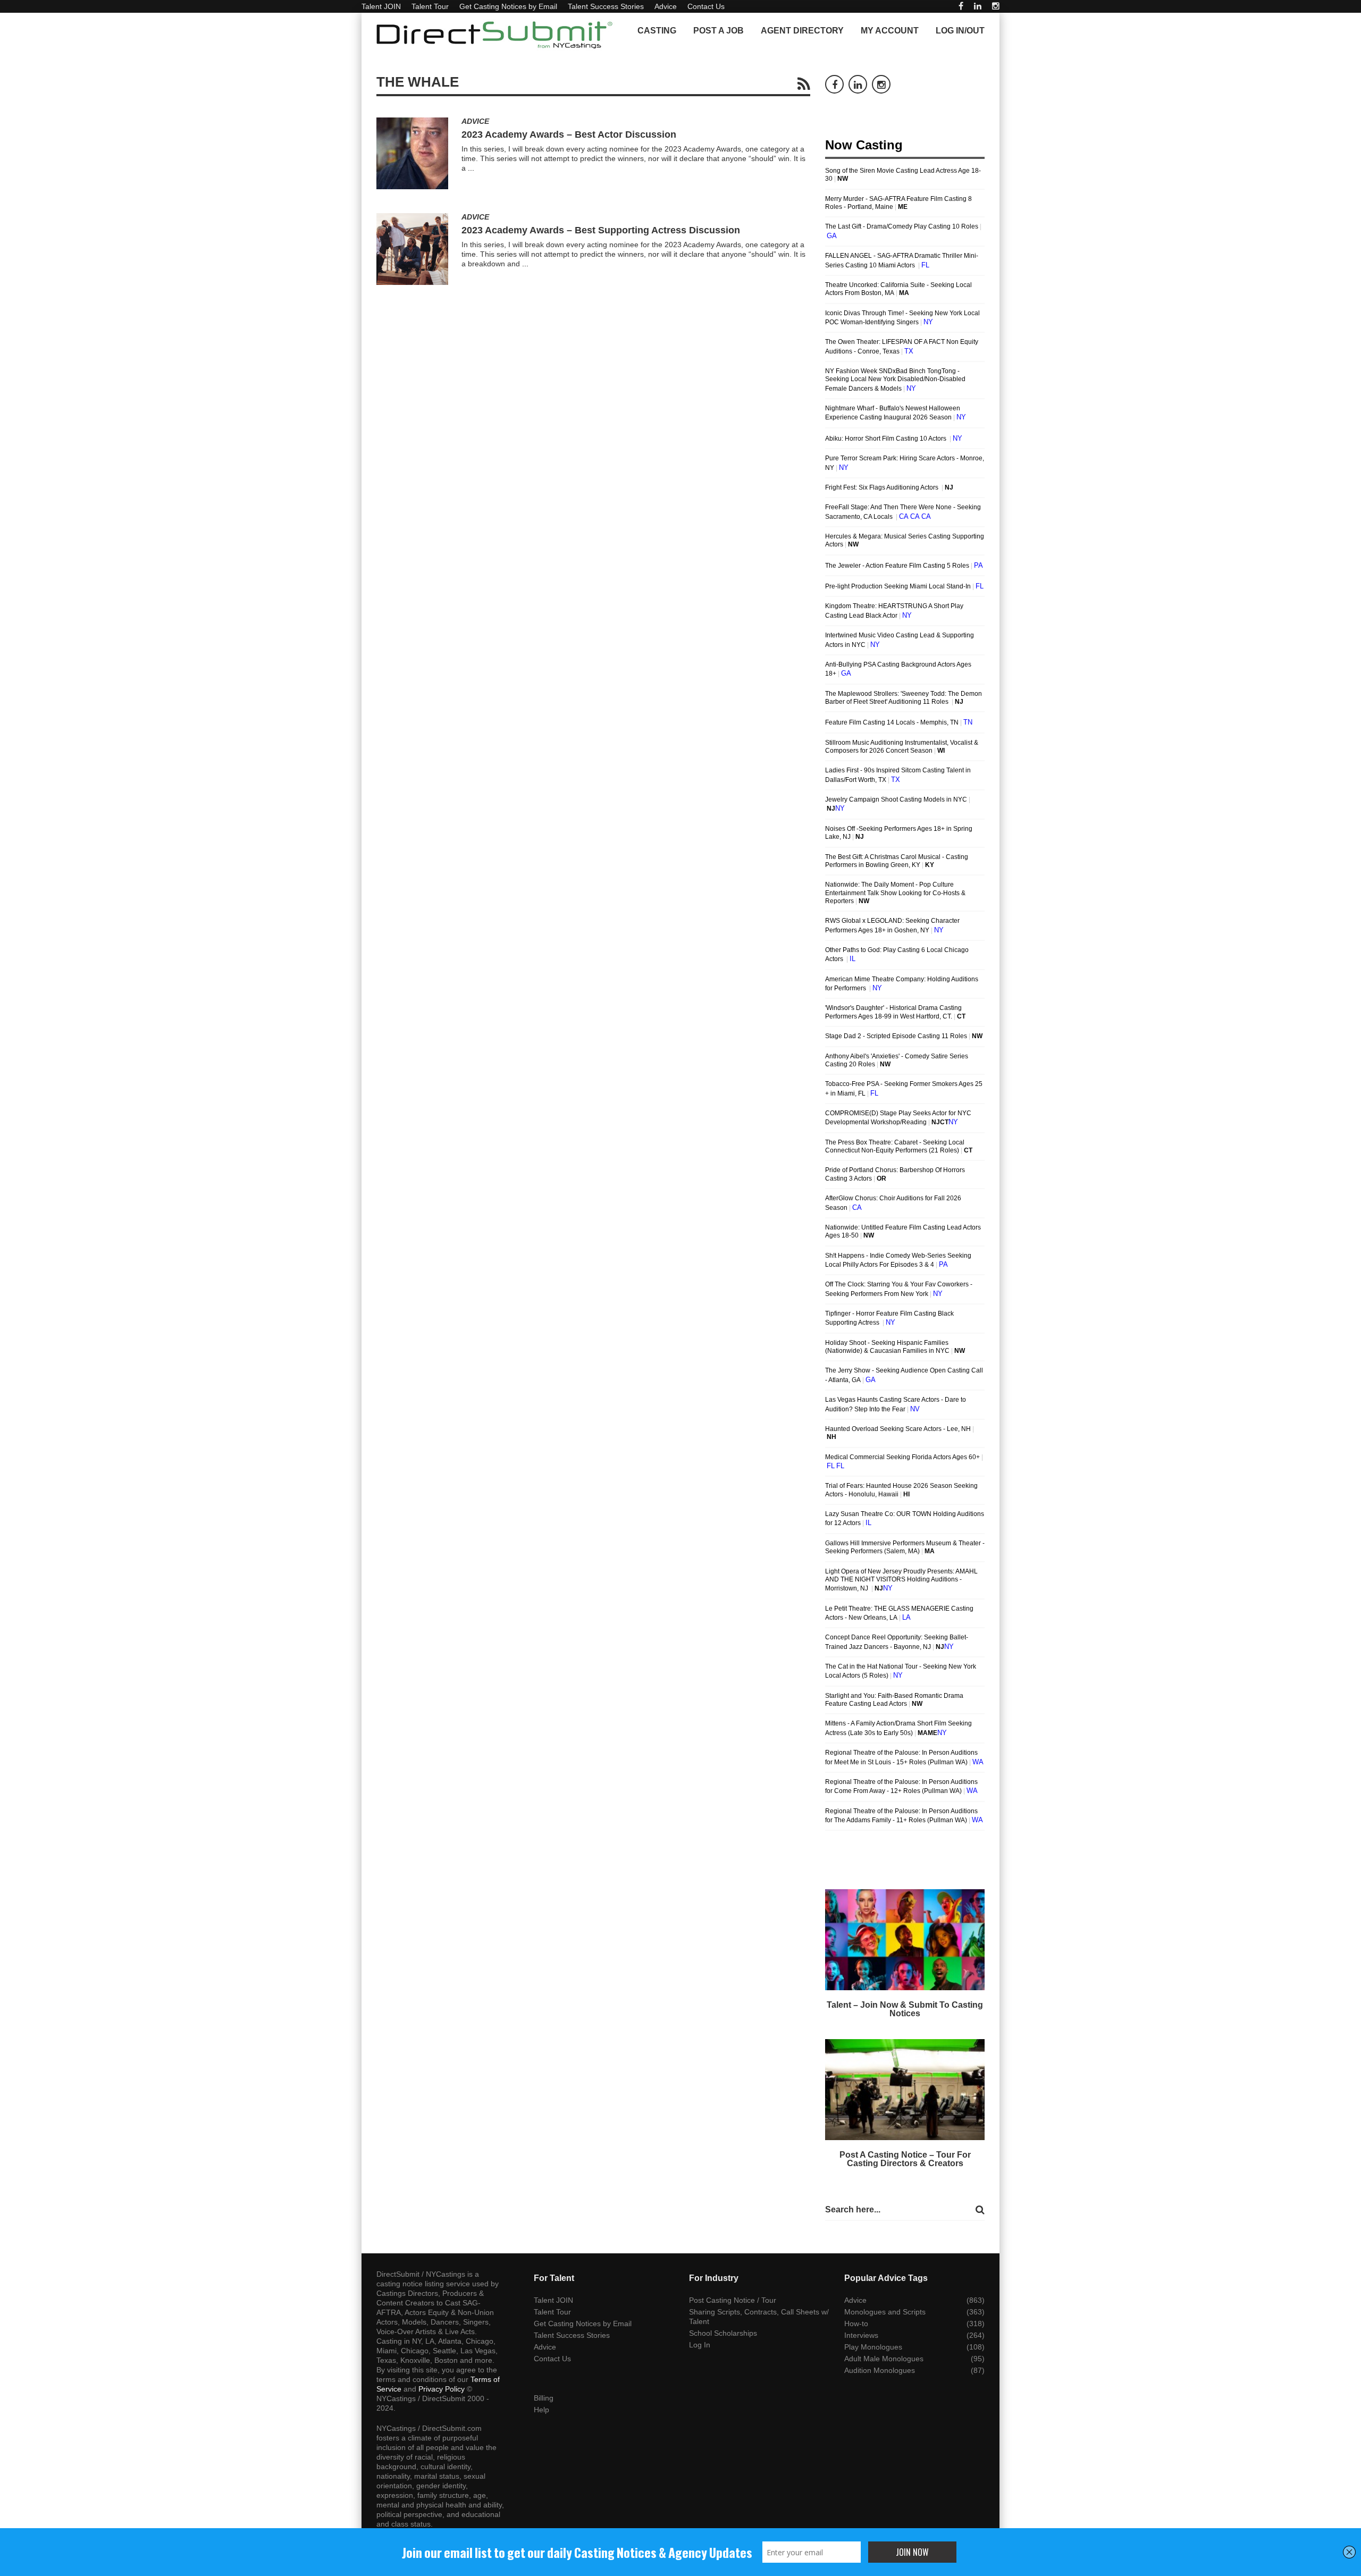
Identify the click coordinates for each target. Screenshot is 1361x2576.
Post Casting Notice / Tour (733, 2300)
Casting (657, 31)
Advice (666, 6)
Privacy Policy (442, 2389)
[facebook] (961, 6)
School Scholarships (723, 2333)
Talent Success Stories (606, 6)
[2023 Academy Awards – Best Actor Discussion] (412, 153)
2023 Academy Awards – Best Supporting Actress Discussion (601, 230)
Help (541, 2410)
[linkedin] (978, 6)
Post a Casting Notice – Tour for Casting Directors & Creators (905, 2159)
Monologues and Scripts (885, 2312)
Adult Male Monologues (884, 2359)
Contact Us (706, 6)
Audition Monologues (880, 2370)
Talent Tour (430, 6)
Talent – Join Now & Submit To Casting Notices (905, 2009)
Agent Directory (802, 31)
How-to (856, 2324)
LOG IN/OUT (960, 31)
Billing (544, 2398)
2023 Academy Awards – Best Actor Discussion (569, 134)
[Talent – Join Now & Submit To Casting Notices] (905, 1940)
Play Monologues (873, 2347)
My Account (890, 31)
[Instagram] (996, 6)
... (471, 168)
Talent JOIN (381, 6)
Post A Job (719, 31)
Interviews (861, 2335)
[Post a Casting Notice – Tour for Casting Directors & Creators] (905, 2090)
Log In (700, 2345)
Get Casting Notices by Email (508, 6)
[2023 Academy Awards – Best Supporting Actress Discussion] (412, 249)
